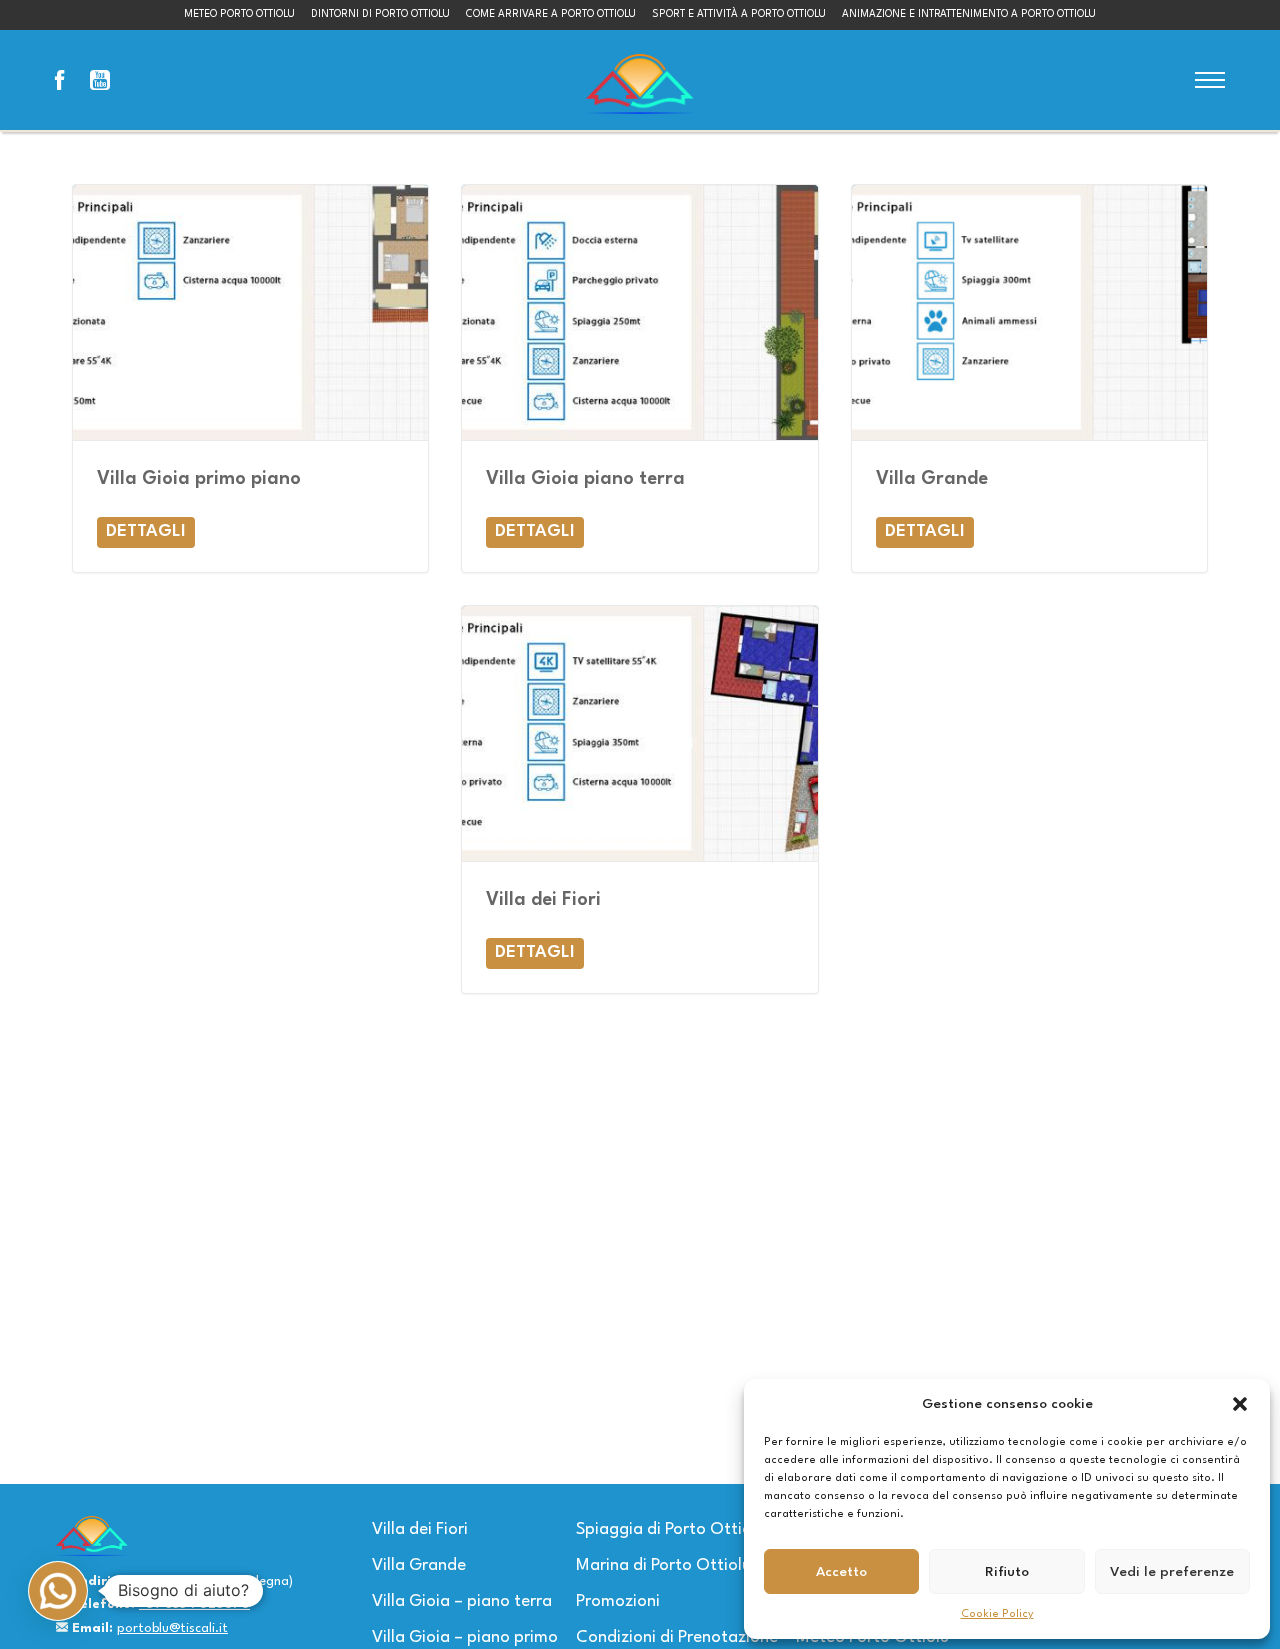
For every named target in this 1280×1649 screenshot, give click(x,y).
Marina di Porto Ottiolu (663, 1565)
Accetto (841, 1572)
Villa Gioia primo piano (199, 479)
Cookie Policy (997, 1614)
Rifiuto (1007, 1572)
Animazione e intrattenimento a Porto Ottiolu (969, 14)
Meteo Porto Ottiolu (239, 14)
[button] (1240, 1404)
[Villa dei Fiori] (639, 733)
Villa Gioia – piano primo (465, 1637)
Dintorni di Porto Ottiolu (380, 14)
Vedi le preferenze (1172, 1572)
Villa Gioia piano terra (585, 479)
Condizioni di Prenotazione (677, 1637)
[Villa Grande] (1029, 312)
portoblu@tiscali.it (172, 1628)
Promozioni (618, 1601)
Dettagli (146, 531)
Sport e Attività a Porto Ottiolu (739, 14)
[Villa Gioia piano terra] (639, 312)
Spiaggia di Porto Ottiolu (670, 1529)
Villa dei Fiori (543, 900)
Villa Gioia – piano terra (462, 1601)
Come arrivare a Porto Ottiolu (551, 14)
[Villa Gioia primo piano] (250, 312)
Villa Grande (932, 479)
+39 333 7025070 (194, 1604)
